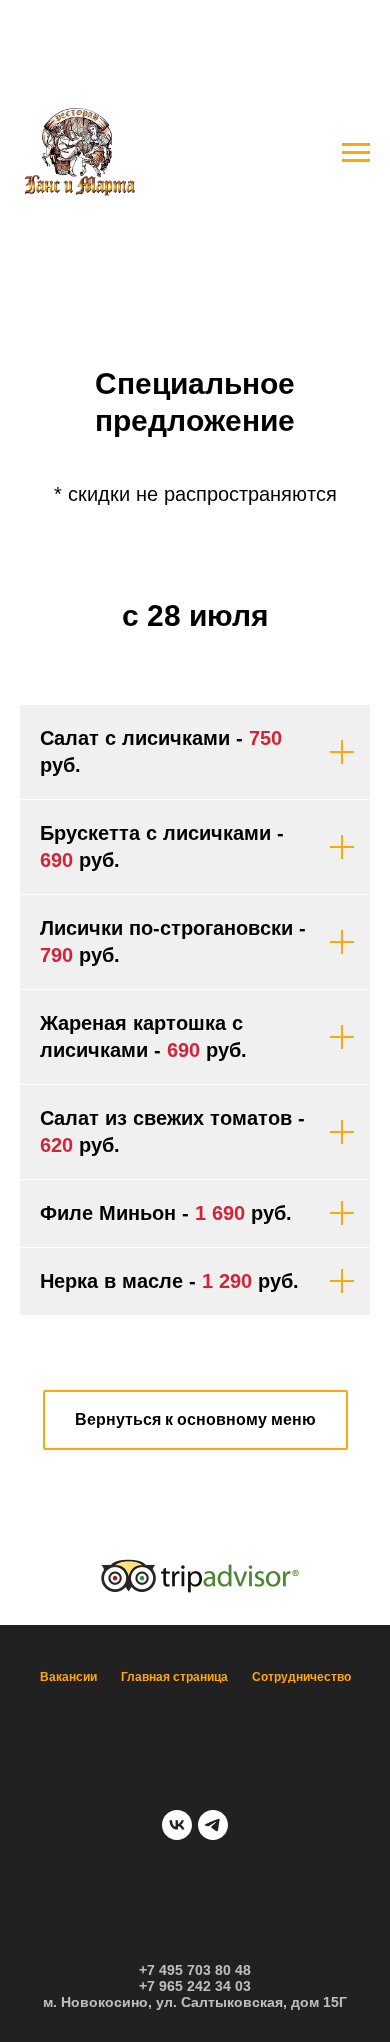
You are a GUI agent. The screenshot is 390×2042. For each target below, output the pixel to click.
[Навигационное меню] (356, 153)
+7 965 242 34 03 (195, 1986)
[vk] (177, 1825)
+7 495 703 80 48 (195, 1970)
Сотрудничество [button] (301, 1677)
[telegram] (213, 1825)
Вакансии (68, 1677)
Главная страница (174, 1677)
